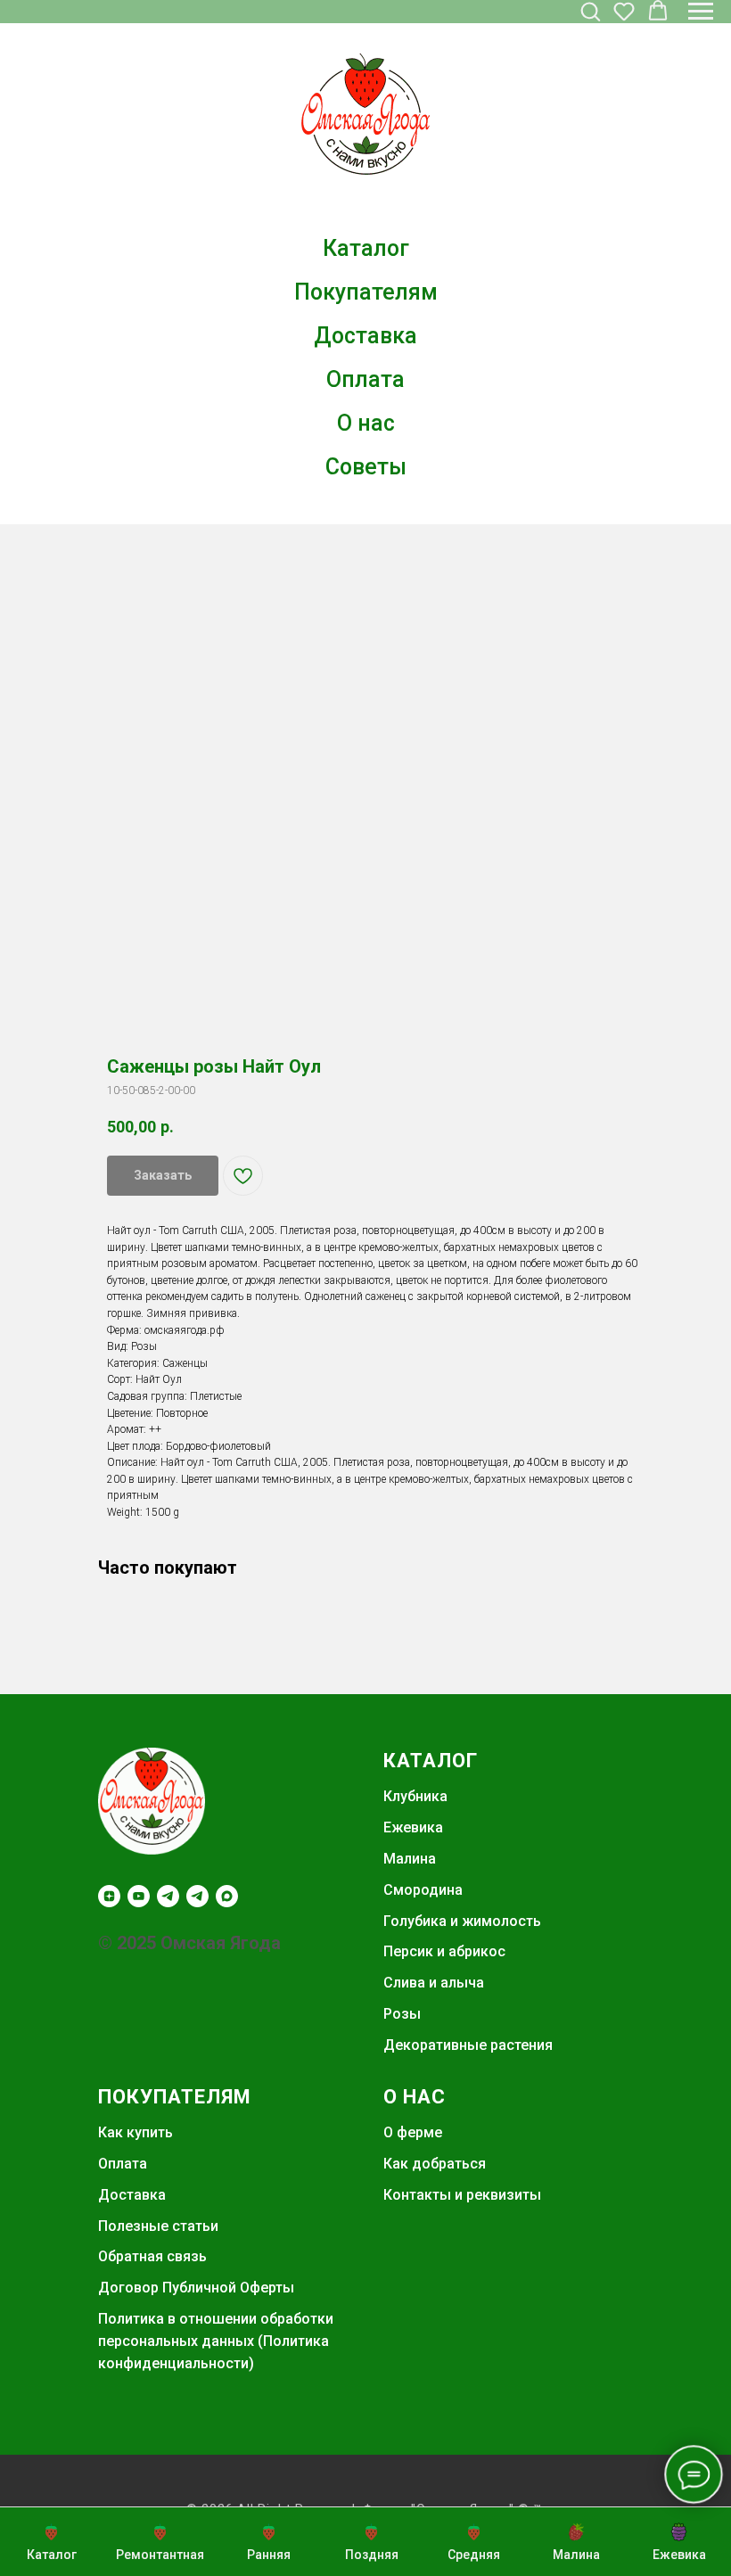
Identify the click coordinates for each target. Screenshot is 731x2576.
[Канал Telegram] (168, 1896)
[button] (590, 11)
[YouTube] (139, 1896)
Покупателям (366, 292)
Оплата (365, 379)
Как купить (136, 2132)
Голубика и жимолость (462, 1921)
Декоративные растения (468, 2045)
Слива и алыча (434, 1983)
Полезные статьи (158, 2226)
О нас (366, 423)
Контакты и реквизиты (462, 2195)
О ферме (413, 2132)
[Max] (227, 1896)
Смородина (423, 1890)
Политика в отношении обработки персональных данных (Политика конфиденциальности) (216, 2341)
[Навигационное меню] (701, 12)
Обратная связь (152, 2256)
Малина (410, 1859)
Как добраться (435, 2164)
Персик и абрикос (444, 1951)
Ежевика (413, 1827)
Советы (366, 467)
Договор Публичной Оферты (196, 2288)
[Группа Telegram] (197, 1896)
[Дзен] (109, 1896)
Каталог (366, 248)
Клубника (415, 1796)
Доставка (365, 336)
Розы (402, 2014)
